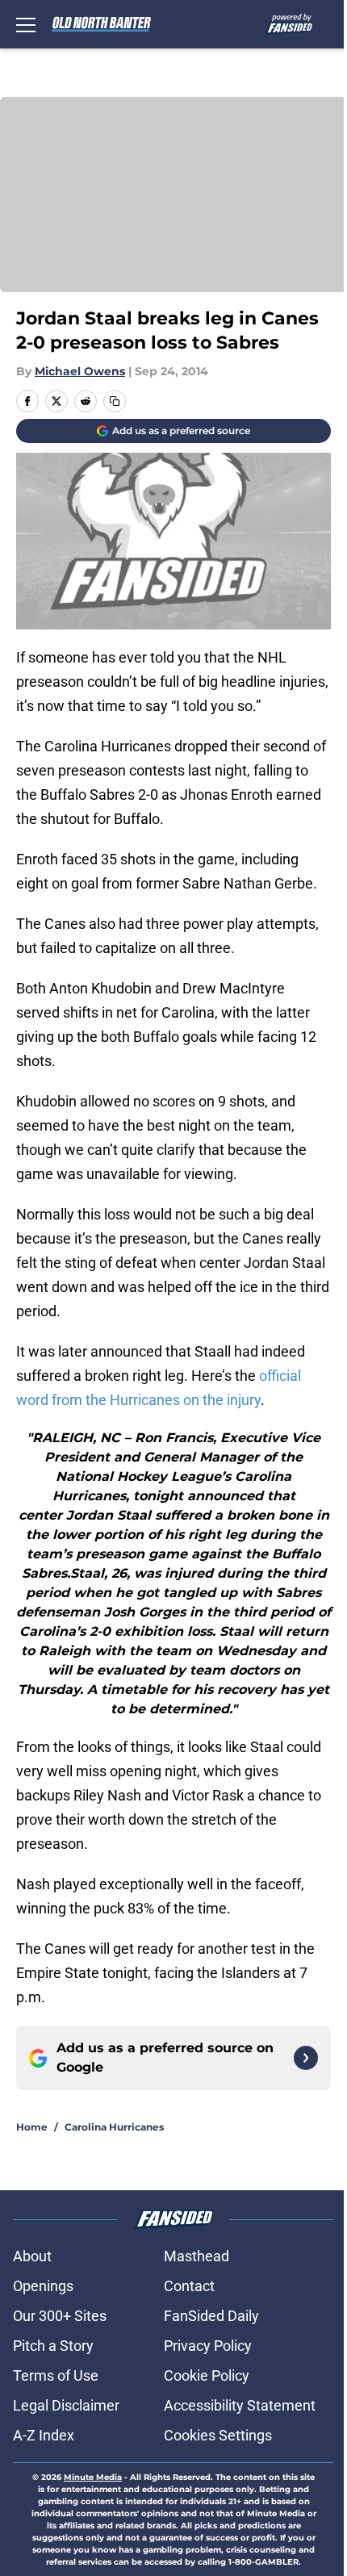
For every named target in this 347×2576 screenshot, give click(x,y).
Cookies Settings (218, 2435)
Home (32, 2127)
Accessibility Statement (240, 2405)
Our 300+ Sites (60, 2316)
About (32, 2256)
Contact (189, 2286)
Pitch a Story (53, 2346)
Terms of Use (56, 2375)
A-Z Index (44, 2435)
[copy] (115, 401)
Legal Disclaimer (66, 2405)
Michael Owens (80, 371)
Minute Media (93, 2477)
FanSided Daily (211, 2316)
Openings (43, 2286)
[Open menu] (26, 24)
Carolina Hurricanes (114, 2127)
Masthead (196, 2256)
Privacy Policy (208, 2346)
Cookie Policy (207, 2375)
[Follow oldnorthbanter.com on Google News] (306, 2058)
